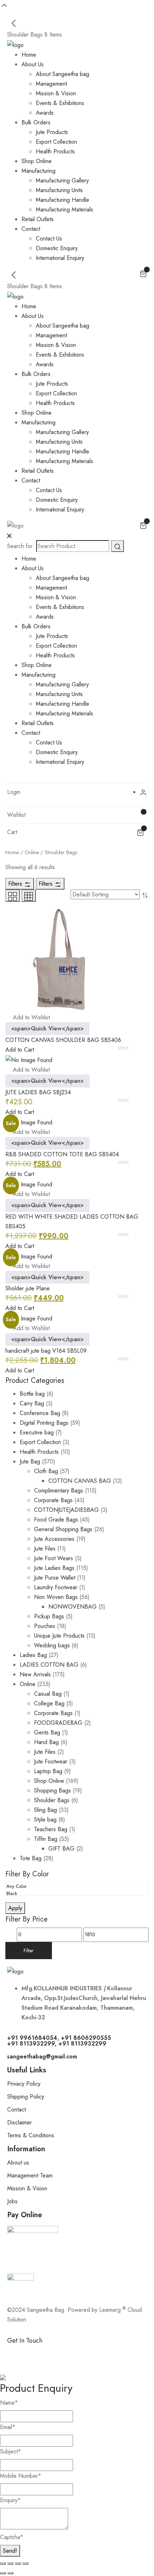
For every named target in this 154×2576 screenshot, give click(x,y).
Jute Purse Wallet (55, 1578)
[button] (28, 1017)
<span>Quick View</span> (47, 1029)
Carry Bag (32, 1403)
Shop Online (37, 161)
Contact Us (49, 239)
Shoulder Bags (52, 1800)
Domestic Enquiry (57, 248)
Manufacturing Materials (64, 209)
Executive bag (37, 1432)
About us (18, 2163)
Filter (29, 1951)
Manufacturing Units (59, 190)
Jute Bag (30, 1461)
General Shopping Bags (63, 1529)
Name (9, 2403)
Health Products (55, 151)
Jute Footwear (51, 1761)
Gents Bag (47, 1732)
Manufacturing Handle (62, 200)
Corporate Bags (53, 1500)
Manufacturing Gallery (62, 180)
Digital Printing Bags (44, 1423)
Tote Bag (31, 1858)
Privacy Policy (24, 2084)
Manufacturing (38, 171)
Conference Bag (40, 1413)
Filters (16, 884)
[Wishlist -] (140, 815)
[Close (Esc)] (25, 2563)
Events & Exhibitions (60, 103)
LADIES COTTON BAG (49, 1665)
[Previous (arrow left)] (3, 2573)
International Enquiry (60, 258)
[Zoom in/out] (3, 2563)
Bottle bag (32, 1394)
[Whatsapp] (36, 2353)
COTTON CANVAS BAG (80, 1481)
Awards (45, 113)
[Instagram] (56, 2353)
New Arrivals (35, 1674)
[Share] (18, 2563)
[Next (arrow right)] (10, 2573)
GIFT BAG (61, 1849)
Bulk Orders (36, 122)
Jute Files (45, 1549)
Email (8, 2427)
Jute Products (52, 132)
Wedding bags (52, 1645)
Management (51, 84)
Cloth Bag (46, 1471)
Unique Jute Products (59, 1636)
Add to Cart (20, 1050)
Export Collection (56, 142)
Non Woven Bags (56, 1597)
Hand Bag (46, 1742)
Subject (11, 2451)
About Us (33, 64)
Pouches (45, 1626)
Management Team (30, 2175)
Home (29, 55)
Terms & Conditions (31, 2135)
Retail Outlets (38, 219)
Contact (31, 229)
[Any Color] (75, 1886)
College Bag (49, 1703)
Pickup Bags (49, 1616)
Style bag (45, 1820)
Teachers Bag (51, 1829)
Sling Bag (45, 1810)
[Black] (75, 1894)
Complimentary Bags (59, 1491)
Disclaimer (20, 2122)
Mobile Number (21, 2476)
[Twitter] (75, 2353)
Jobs (12, 2201)
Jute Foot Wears (54, 1558)
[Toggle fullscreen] (10, 2563)
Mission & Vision (56, 93)
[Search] (117, 546)
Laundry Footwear (56, 1587)
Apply (15, 1908)
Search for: (21, 546)
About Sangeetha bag (62, 74)
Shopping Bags (52, 1791)
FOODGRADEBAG (58, 1723)
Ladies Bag (33, 1655)
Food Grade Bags (56, 1520)
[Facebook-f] (16, 2353)
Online (32, 852)
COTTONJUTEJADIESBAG (66, 1510)
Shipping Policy (26, 2097)
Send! (10, 2551)
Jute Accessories (54, 1539)
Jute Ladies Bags (54, 1568)
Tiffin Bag (46, 1839)
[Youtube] (95, 2353)
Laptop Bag (48, 1771)
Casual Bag (48, 1694)
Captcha (12, 2537)
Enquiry (10, 2500)
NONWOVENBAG (73, 1607)
